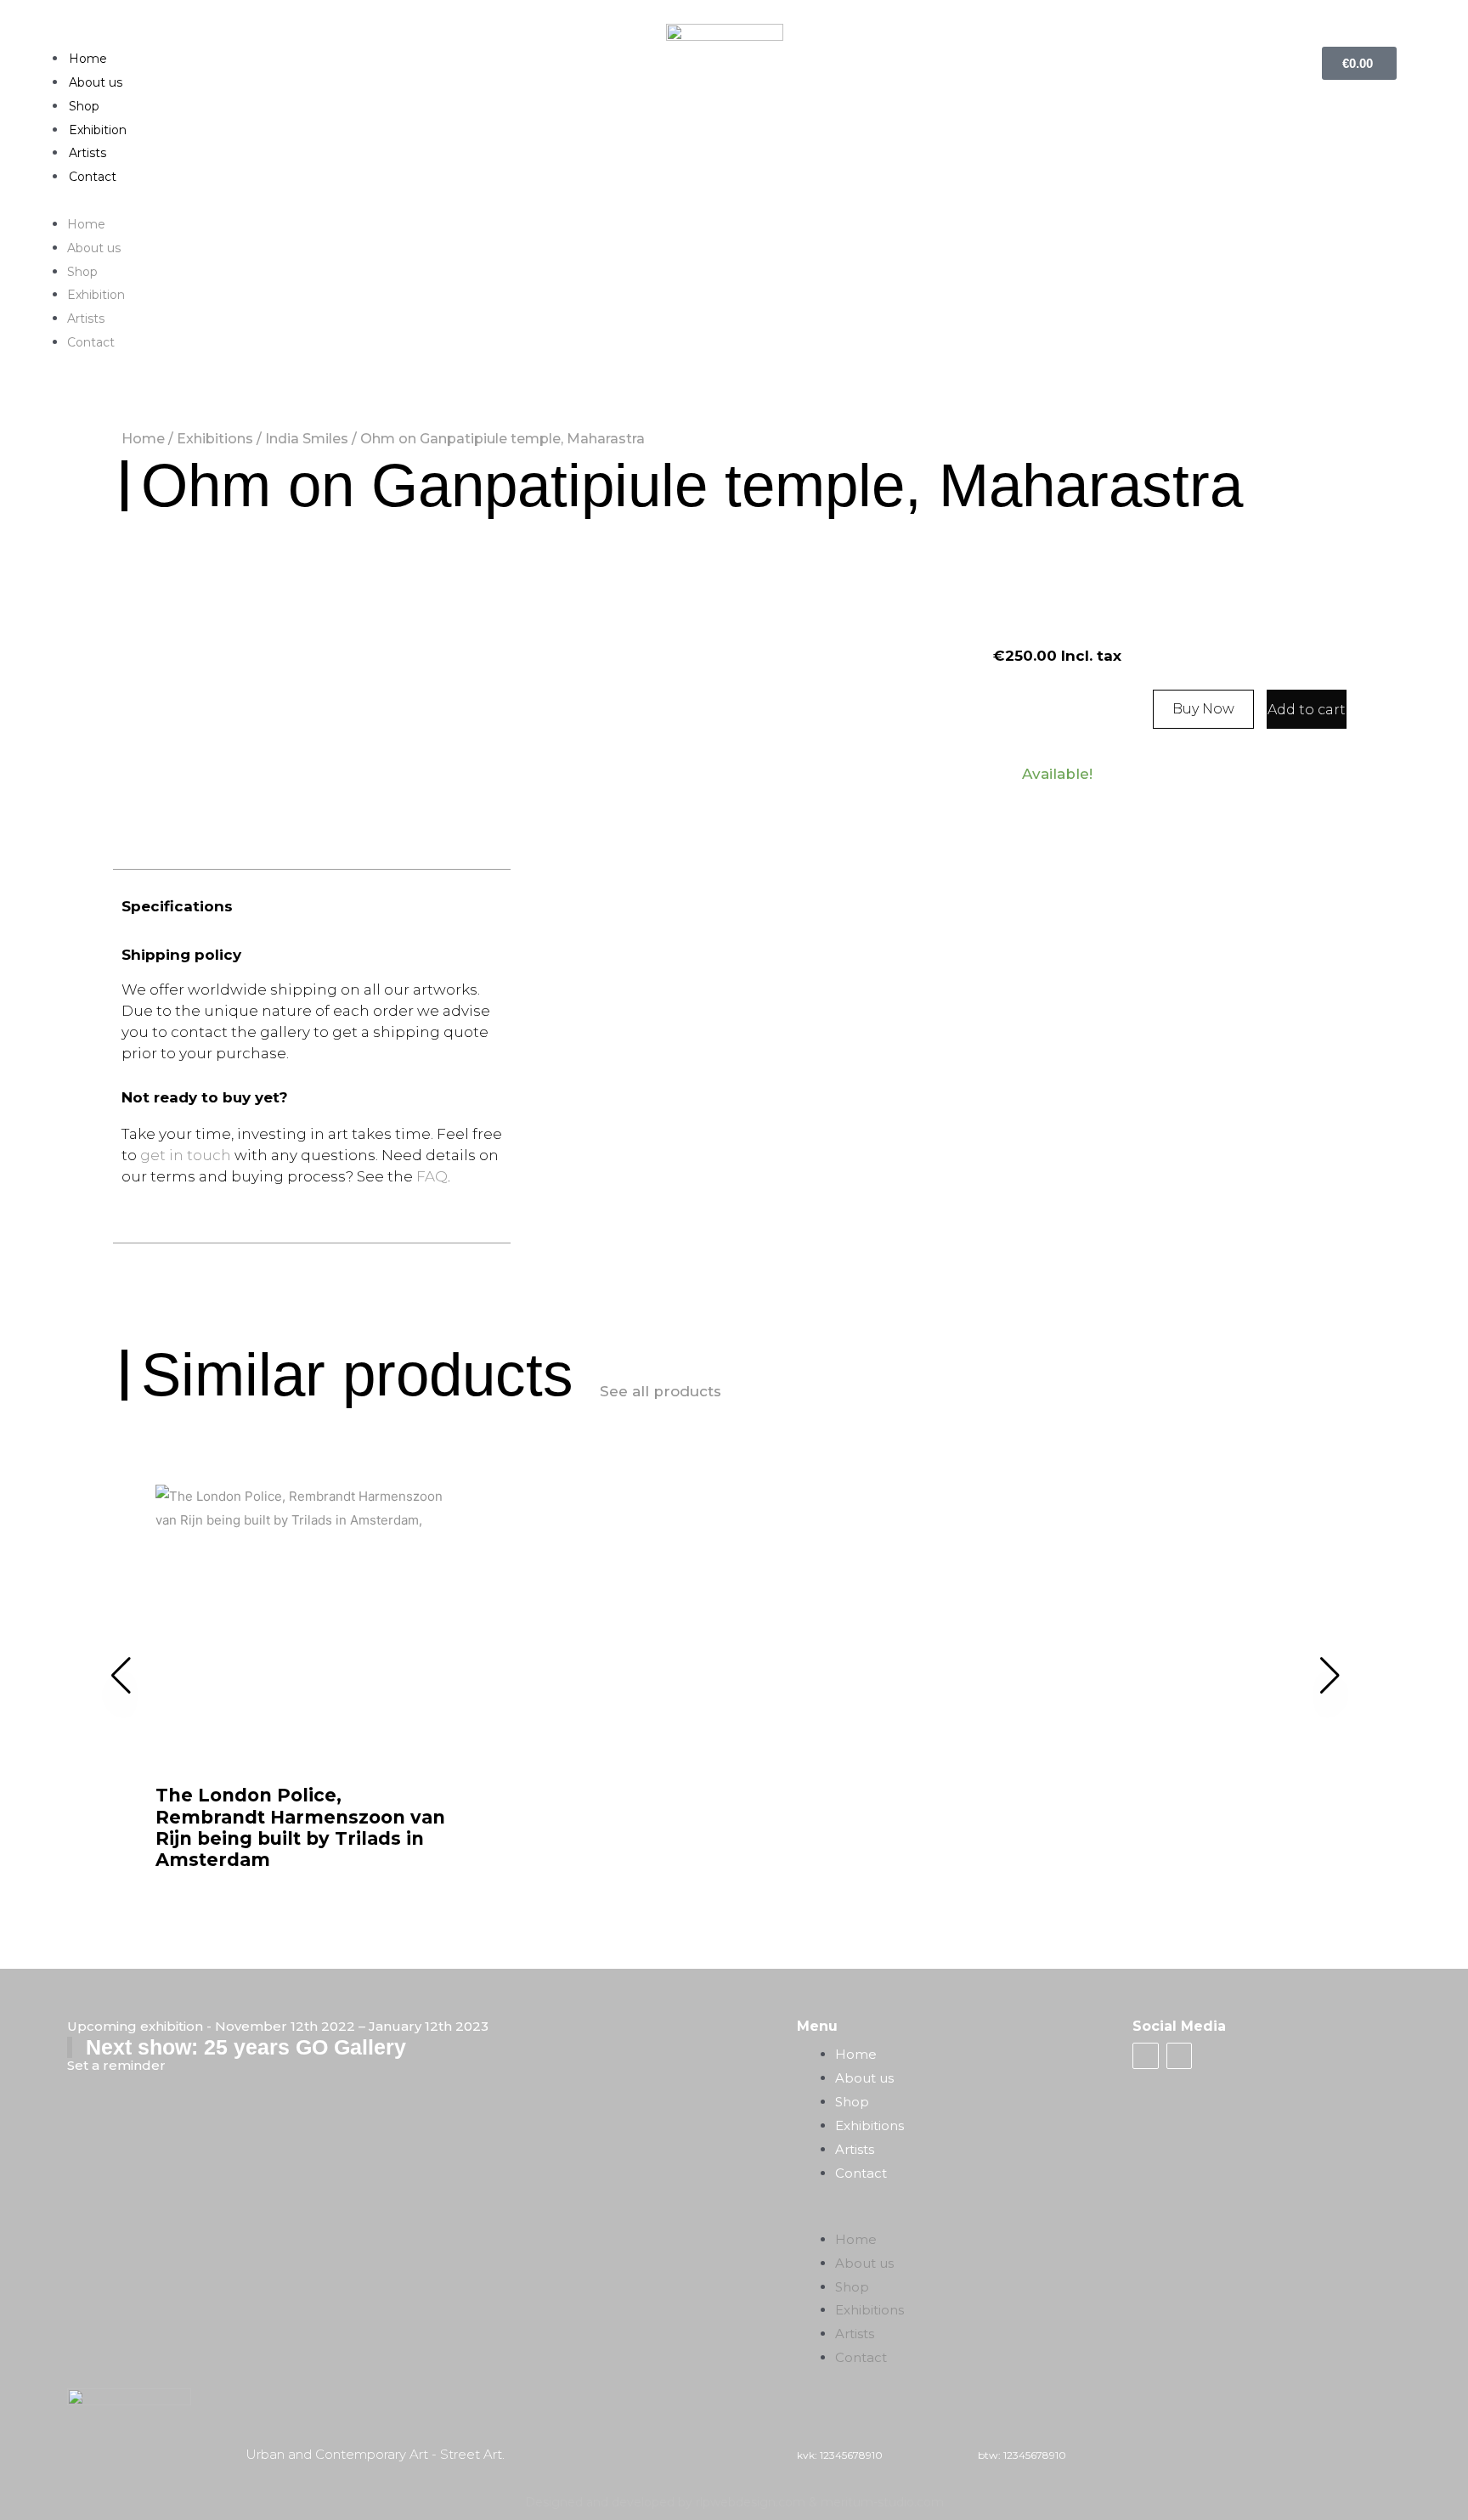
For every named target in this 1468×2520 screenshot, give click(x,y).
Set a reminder (116, 2065)
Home (88, 59)
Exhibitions (215, 439)
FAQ (432, 1176)
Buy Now (1203, 709)
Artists (88, 153)
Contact (93, 177)
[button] (734, 200)
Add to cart (1307, 710)
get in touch (186, 1155)
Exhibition (98, 130)
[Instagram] (1179, 2055)
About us (96, 82)
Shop (84, 106)
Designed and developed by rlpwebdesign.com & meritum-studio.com (734, 2502)
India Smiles (307, 439)
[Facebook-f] (1145, 2055)
